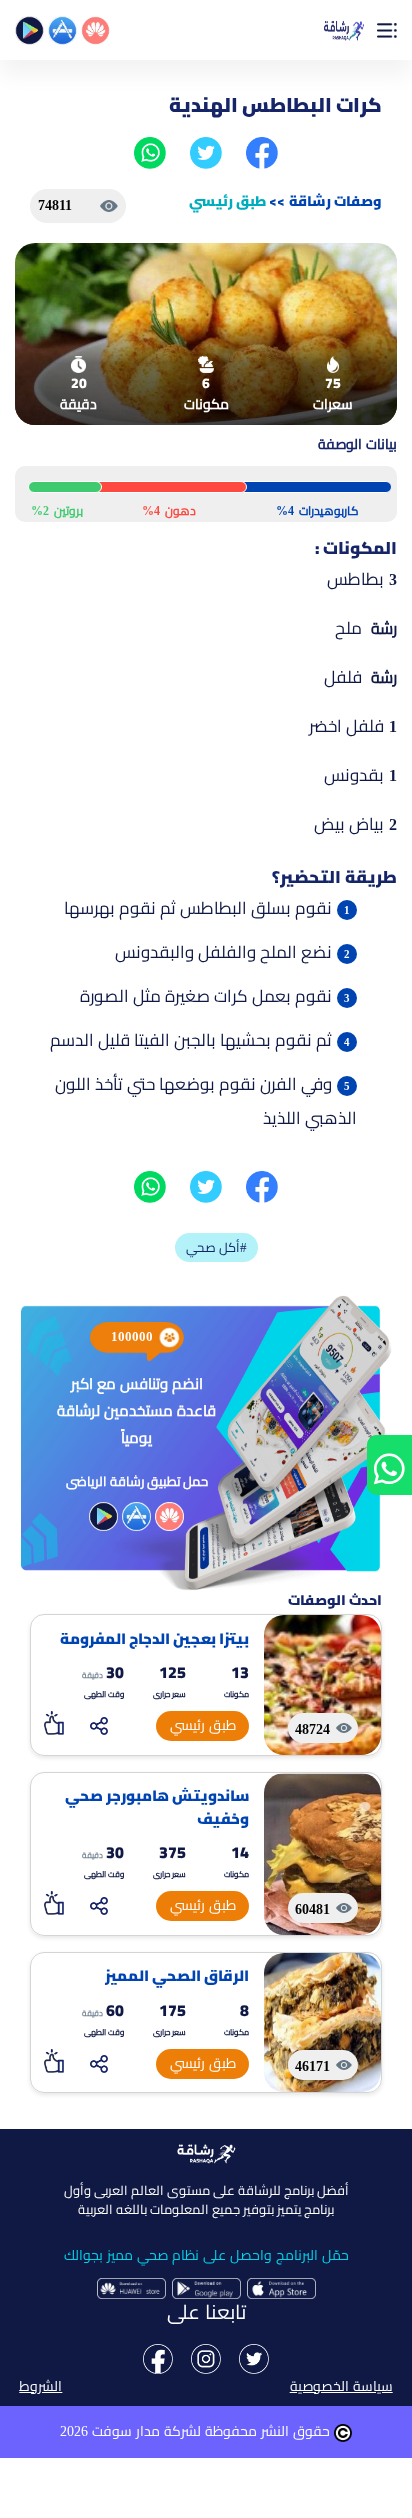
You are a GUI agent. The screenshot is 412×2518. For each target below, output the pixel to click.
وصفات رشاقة (335, 201)
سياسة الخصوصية (341, 2386)
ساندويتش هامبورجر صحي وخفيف (157, 1807)
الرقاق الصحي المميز (177, 1976)
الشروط (40, 2386)
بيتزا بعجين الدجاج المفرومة (154, 1639)
